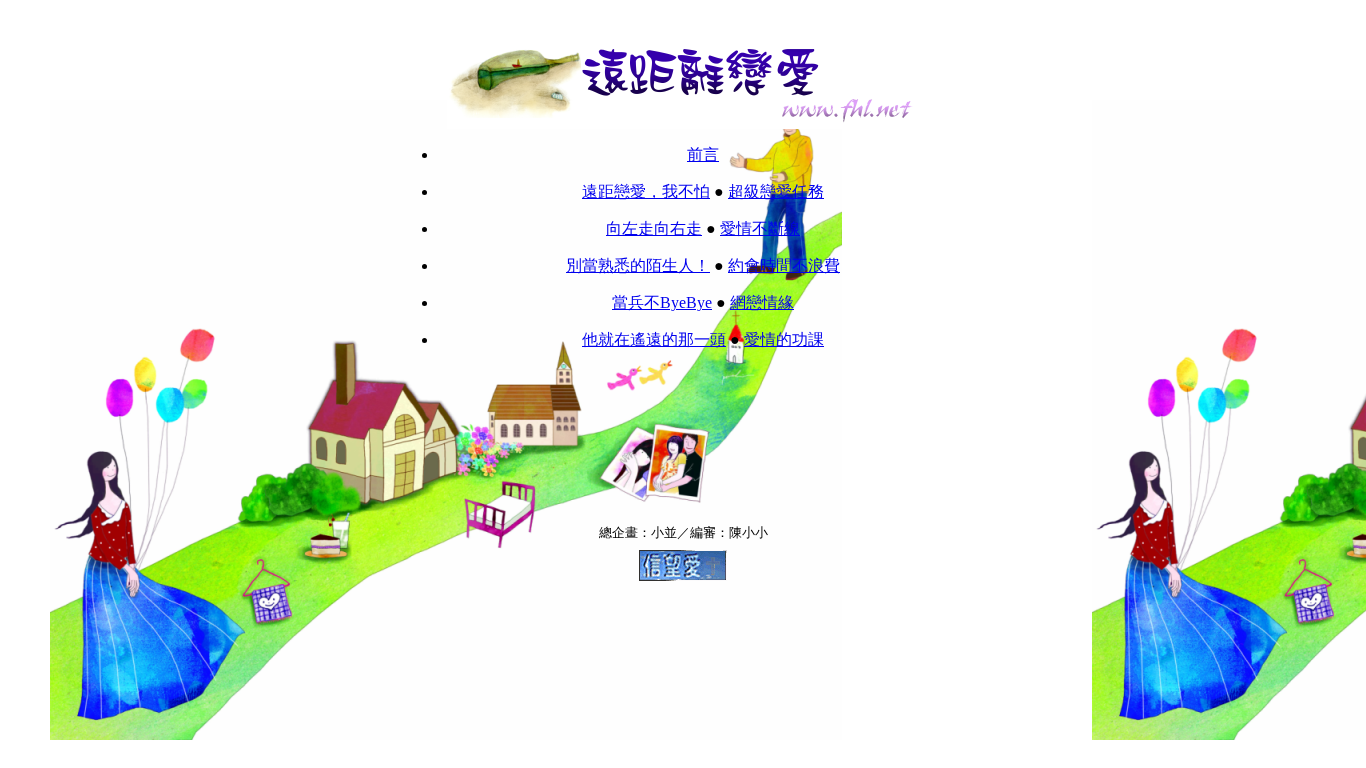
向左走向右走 (654, 228)
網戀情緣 (762, 302)
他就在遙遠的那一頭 (654, 339)
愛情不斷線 (760, 228)
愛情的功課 (784, 339)
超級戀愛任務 (776, 191)
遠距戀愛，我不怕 (646, 191)
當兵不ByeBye (662, 302)
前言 (703, 154)
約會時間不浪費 (784, 265)
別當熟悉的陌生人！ (638, 265)
